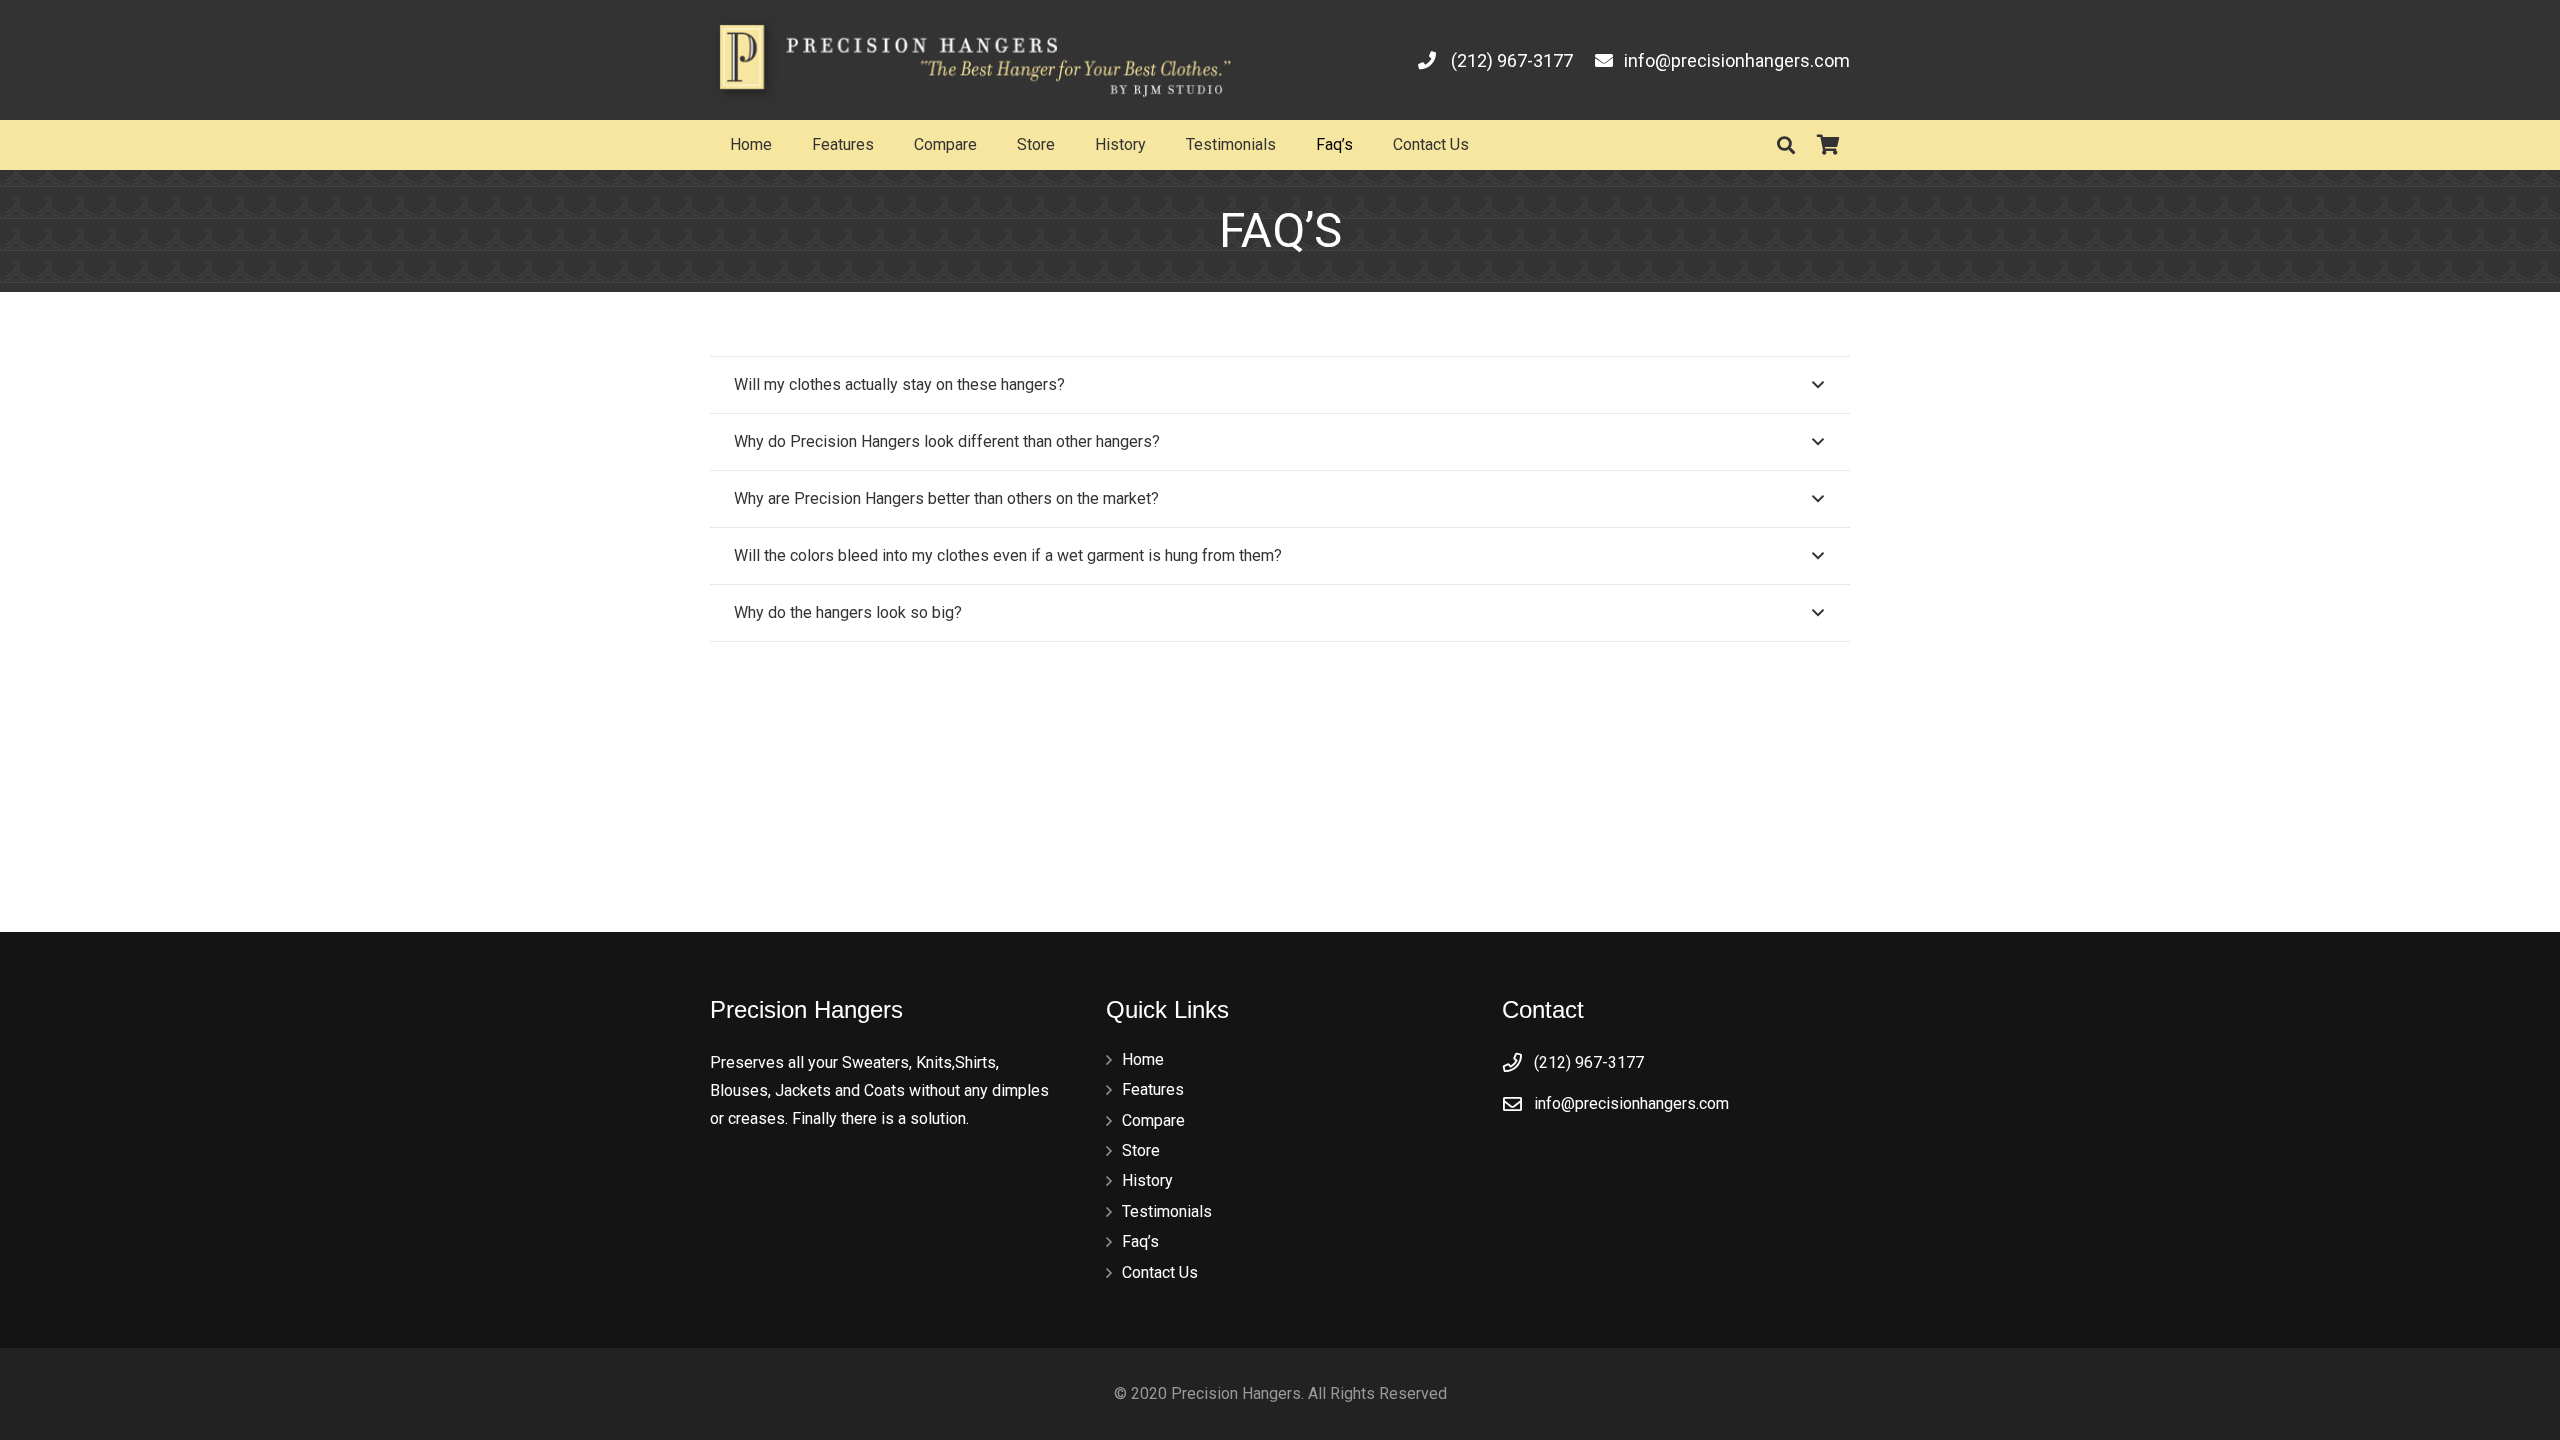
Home (1143, 1059)
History (1147, 1180)
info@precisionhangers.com (1631, 1103)
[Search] (1786, 145)
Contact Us (1160, 1272)
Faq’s (1140, 1241)
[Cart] (1828, 145)
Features (1153, 1089)
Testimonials (1167, 1211)
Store (1141, 1150)
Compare (1153, 1120)
